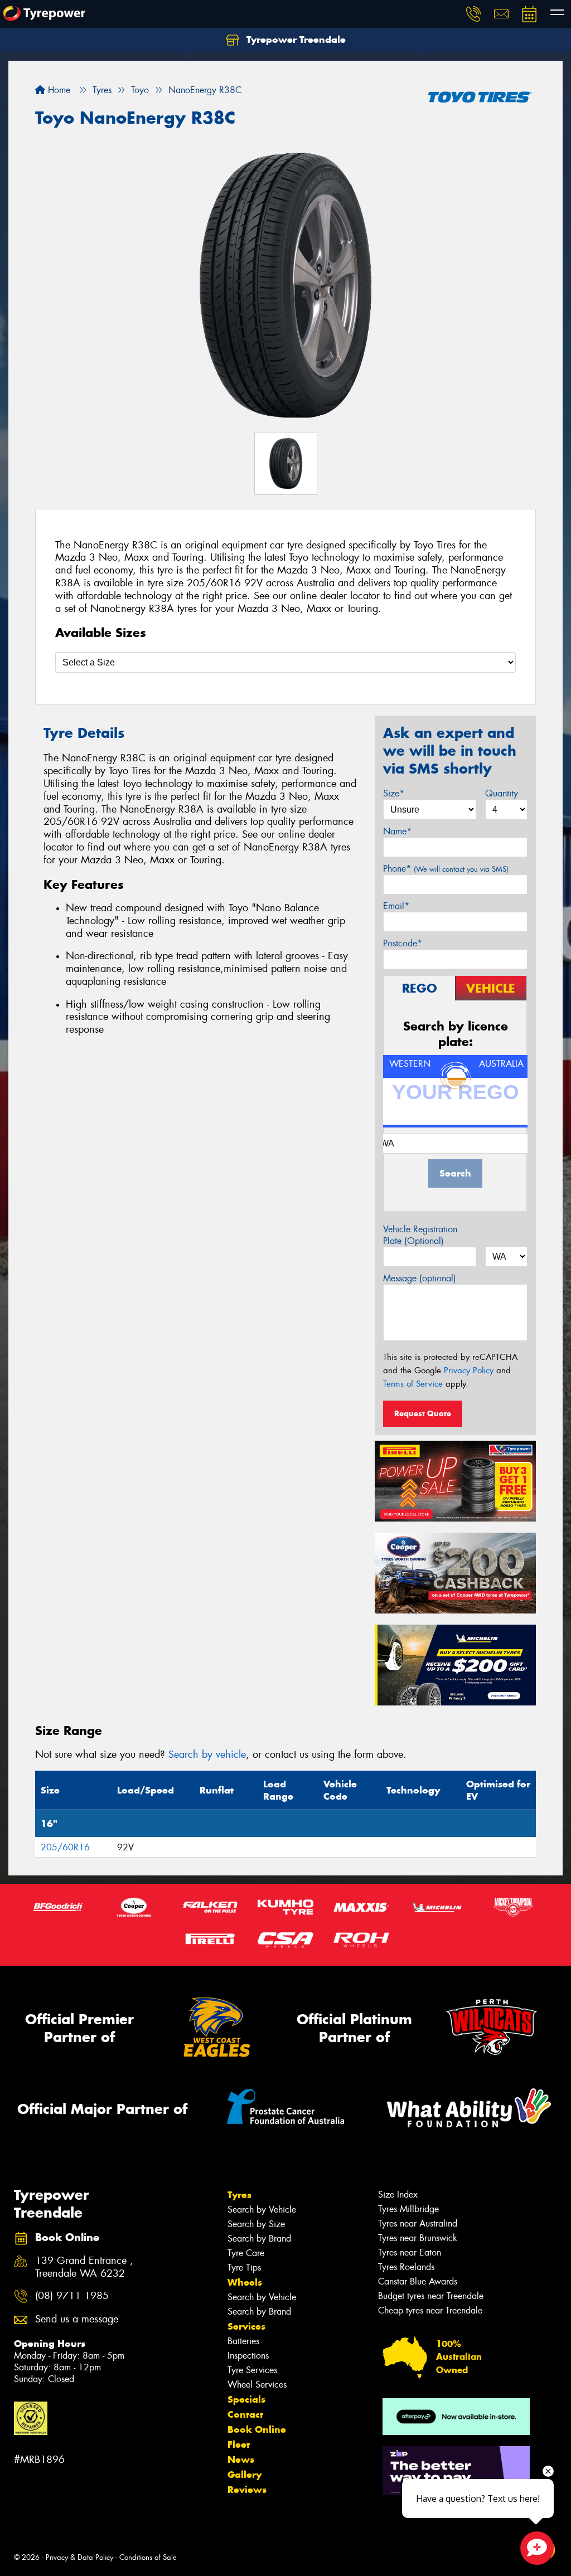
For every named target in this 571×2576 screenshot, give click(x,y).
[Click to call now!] (473, 14)
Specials (246, 2399)
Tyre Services (252, 2370)
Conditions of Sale (148, 2557)
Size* (394, 793)
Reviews (247, 2490)
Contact (245, 2414)
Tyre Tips (244, 2268)
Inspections (248, 2356)
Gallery (245, 2475)
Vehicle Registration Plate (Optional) (420, 1235)
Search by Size (256, 2224)
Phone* (446, 869)
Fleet (239, 2444)
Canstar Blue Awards (418, 2281)
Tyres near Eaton (410, 2252)
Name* (397, 831)
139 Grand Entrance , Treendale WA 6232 (84, 2267)
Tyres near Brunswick (418, 2238)
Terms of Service (413, 1384)
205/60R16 (65, 1847)
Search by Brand (259, 2239)
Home (58, 90)
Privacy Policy (469, 1370)
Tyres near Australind (418, 2223)
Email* (396, 906)
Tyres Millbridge (408, 2209)
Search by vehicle (207, 1754)
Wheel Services (257, 2385)
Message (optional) (420, 1278)
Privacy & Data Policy (79, 2557)
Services (246, 2326)
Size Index (398, 2195)
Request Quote (423, 1413)
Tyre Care (246, 2253)
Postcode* (403, 943)
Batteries (243, 2341)
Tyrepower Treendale (295, 40)
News (241, 2460)
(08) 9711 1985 (72, 2296)
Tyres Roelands (406, 2267)
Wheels (245, 2282)
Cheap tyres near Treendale (430, 2310)
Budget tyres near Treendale (431, 2296)
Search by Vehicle (262, 2210)
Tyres (239, 2195)
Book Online (257, 2429)
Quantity (502, 793)
